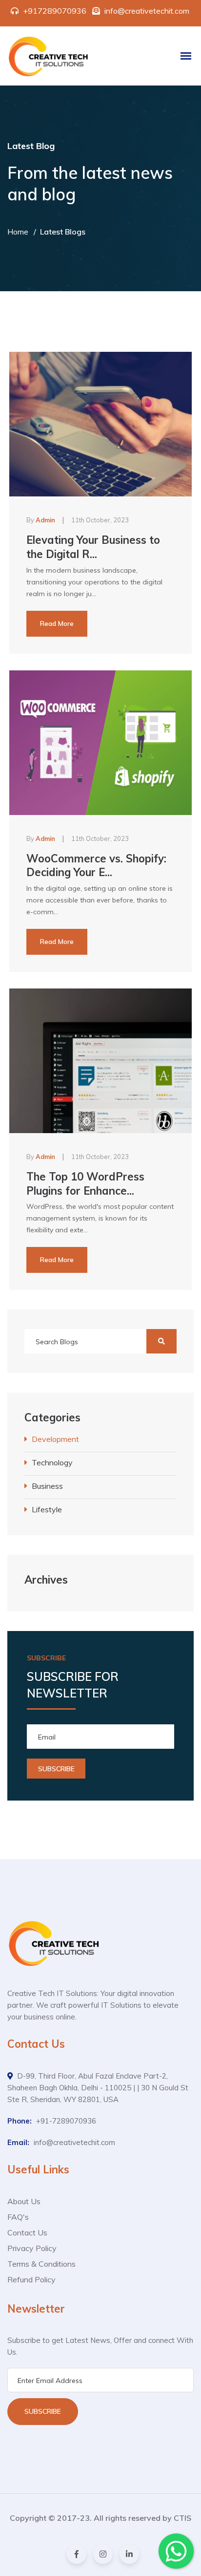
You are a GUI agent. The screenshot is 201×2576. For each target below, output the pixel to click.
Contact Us (27, 2233)
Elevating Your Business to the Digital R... (93, 547)
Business (47, 1486)
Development (55, 1439)
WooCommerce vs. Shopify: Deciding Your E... (96, 866)
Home (18, 232)
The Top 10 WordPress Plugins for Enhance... (85, 1184)
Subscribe (43, 2411)
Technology (52, 1462)
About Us (24, 2201)
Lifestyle (47, 1509)
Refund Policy (31, 2279)
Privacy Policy (32, 2248)
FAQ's (18, 2217)
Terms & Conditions (41, 2264)
